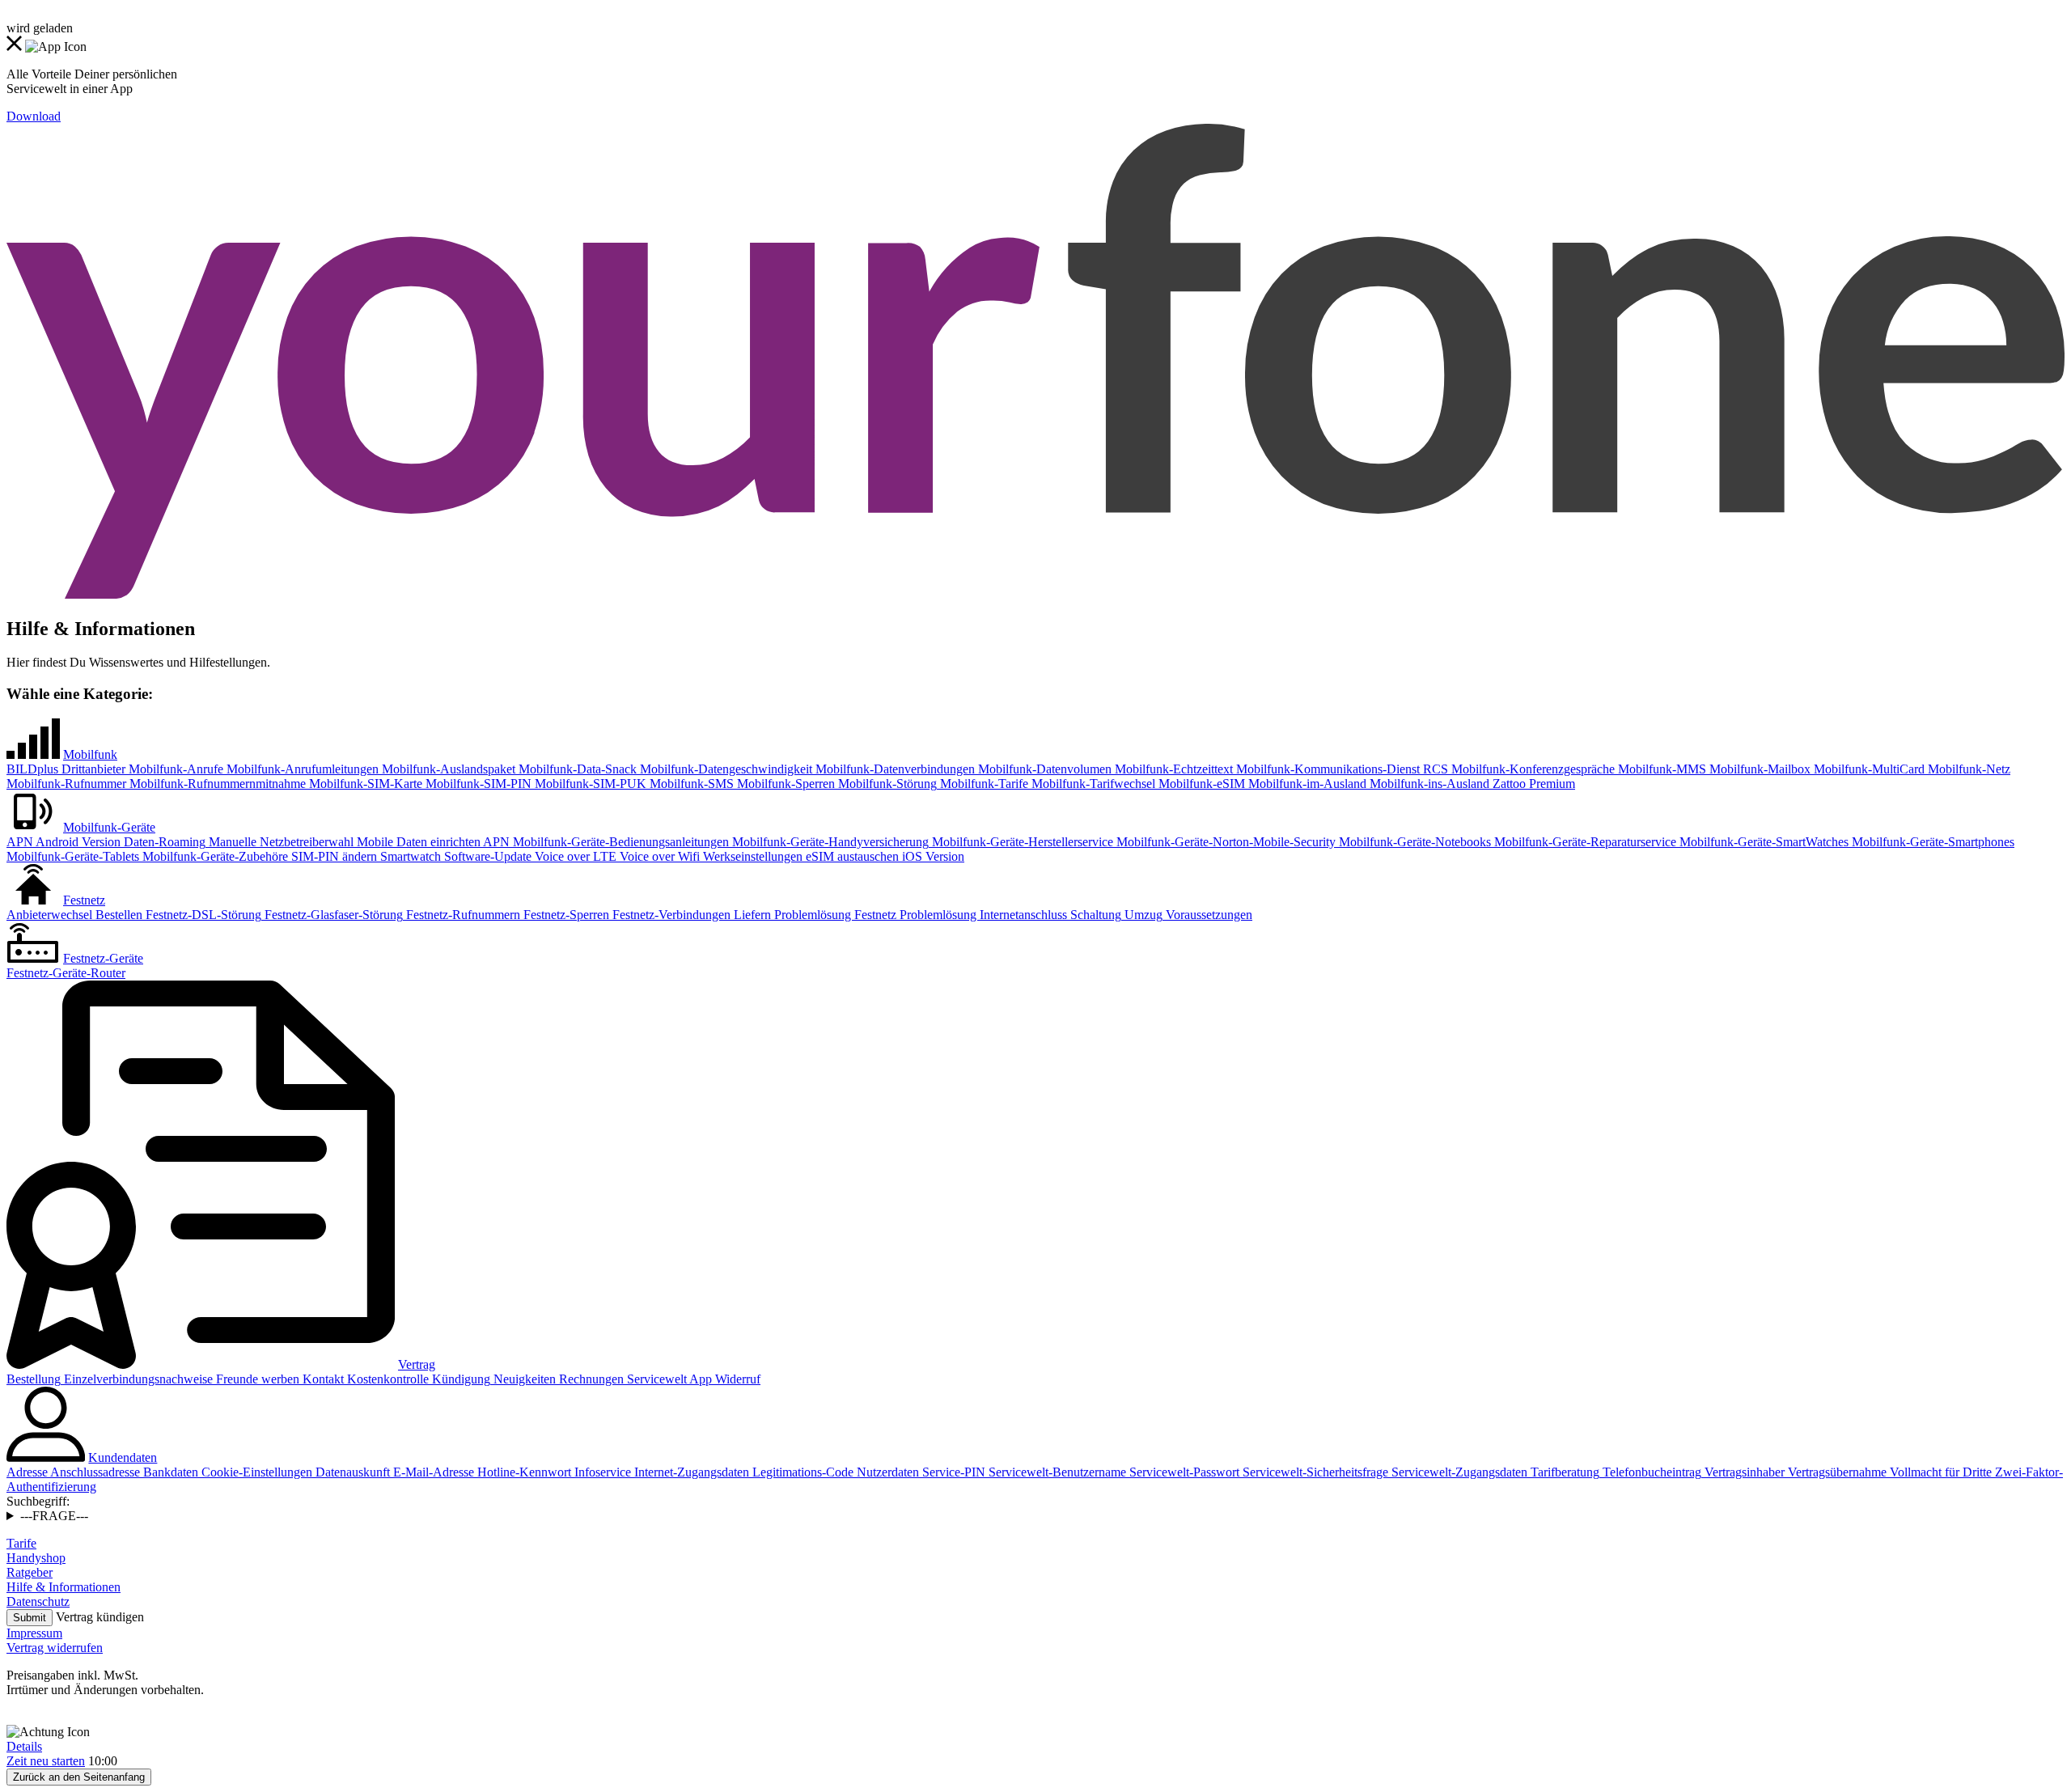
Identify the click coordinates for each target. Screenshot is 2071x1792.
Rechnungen (590, 1379)
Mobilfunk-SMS (690, 784)
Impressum (34, 1633)
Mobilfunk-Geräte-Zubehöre (214, 856)
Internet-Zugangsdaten (690, 1472)
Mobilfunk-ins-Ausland (1428, 784)
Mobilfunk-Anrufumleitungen (301, 769)
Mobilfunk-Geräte (109, 827)
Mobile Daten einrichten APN (432, 842)
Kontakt (322, 1379)
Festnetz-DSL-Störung (202, 915)
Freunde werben (256, 1379)
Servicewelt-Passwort (1183, 1472)
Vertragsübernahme (1836, 1472)
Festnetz (84, 900)
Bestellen (117, 915)
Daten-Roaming (163, 842)
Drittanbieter (92, 769)
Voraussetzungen (1207, 915)
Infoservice (601, 1472)
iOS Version (932, 856)
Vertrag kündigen (100, 1617)
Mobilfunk (90, 754)
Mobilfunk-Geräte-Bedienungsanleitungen (619, 842)
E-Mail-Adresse (432, 1472)
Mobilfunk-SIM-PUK (589, 784)
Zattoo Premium (1532, 784)
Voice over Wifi (658, 856)
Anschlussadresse (94, 1472)
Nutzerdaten (886, 1472)
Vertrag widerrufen (55, 1648)
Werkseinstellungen (751, 856)
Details (24, 1746)
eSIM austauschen (851, 856)
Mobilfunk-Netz (1967, 769)
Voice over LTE (574, 856)
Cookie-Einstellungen (255, 1472)
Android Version (77, 842)
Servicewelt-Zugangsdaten (1458, 1472)
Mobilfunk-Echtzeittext (1172, 769)
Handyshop (36, 1558)
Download (34, 116)
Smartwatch (409, 856)
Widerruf (736, 1379)
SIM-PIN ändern (332, 856)
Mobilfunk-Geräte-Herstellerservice (1021, 842)
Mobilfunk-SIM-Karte (364, 784)
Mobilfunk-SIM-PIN (477, 784)
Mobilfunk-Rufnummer (66, 784)
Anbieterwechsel (49, 915)
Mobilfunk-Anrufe (174, 769)
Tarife (21, 1543)
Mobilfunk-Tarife (983, 784)
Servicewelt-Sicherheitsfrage (1314, 1472)
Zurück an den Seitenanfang (79, 1777)
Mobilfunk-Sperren (784, 784)
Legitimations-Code (801, 1472)
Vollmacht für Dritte (1939, 1472)
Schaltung (1094, 915)
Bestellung (34, 1379)
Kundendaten (123, 1457)
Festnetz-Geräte (103, 958)
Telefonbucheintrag (1650, 1472)
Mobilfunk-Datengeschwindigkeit (724, 769)
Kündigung (460, 1379)
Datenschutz (38, 1601)
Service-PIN (952, 1472)
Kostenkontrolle (386, 1379)
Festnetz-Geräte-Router (66, 973)
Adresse (27, 1472)
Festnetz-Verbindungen (670, 915)
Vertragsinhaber (1743, 1472)
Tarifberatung (1563, 1472)
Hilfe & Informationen (64, 1587)
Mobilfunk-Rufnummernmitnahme (216, 784)
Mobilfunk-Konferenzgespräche (1531, 769)
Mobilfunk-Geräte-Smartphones (1931, 842)
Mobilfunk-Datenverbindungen (894, 769)
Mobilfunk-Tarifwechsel (1092, 784)
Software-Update (486, 856)
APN (20, 842)
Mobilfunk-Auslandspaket (447, 769)
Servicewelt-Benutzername (1056, 1472)
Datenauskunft (351, 1472)
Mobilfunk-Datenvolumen (1043, 769)
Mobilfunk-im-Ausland (1306, 784)
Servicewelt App (668, 1379)
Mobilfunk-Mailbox (1758, 769)
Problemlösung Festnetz (834, 915)
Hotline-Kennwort (523, 1472)
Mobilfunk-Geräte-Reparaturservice (1584, 842)
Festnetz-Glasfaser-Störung (332, 915)
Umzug (1142, 915)
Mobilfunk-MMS (1660, 769)
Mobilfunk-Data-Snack (576, 769)
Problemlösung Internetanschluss (982, 915)
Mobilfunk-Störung (886, 784)
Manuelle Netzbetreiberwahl (280, 842)
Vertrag (417, 1364)
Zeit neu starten (46, 1761)
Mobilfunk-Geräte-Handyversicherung (829, 842)
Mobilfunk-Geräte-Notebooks (1413, 842)
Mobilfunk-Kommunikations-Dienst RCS (1340, 769)
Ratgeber (30, 1572)
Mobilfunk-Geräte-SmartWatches (1762, 842)
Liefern (751, 915)
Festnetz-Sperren (565, 915)
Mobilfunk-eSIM (1200, 784)
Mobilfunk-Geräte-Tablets (73, 856)
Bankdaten (169, 1472)
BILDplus (32, 769)
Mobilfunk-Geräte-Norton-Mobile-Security (1224, 842)
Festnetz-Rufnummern (462, 915)
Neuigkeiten (523, 1379)
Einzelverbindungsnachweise (137, 1379)
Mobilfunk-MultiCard (1868, 769)
